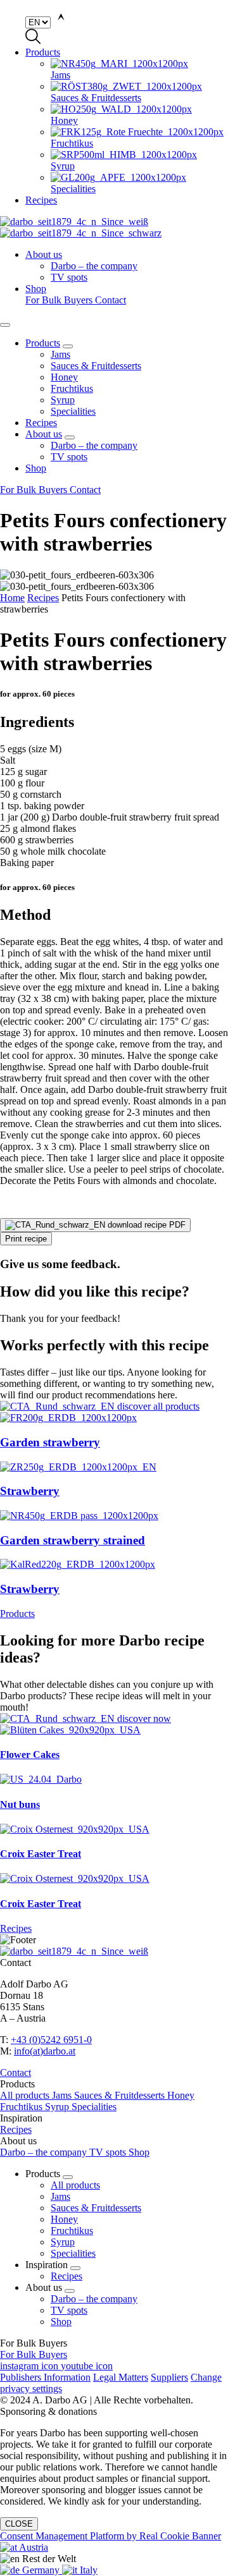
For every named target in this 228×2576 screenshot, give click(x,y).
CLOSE (19, 2524)
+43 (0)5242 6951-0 (51, 2040)
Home (12, 598)
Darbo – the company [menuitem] (94, 266)
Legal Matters (121, 2377)
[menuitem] (139, 70)
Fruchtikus (72, 388)
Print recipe (26, 1239)
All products (26, 2095)
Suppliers (169, 2377)
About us (44, 254)
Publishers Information (45, 2377)
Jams (60, 354)
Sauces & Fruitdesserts (96, 366)
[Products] (114, 1407)
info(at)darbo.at (45, 2051)
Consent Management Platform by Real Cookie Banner (111, 2536)
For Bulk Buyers (60, 300)
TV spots (69, 457)
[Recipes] (114, 1719)
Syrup (63, 400)
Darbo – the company (94, 445)
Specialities (73, 411)
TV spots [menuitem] (69, 277)
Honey (64, 377)
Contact (111, 300)
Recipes (41, 200)
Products (43, 52)
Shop (36, 289)
